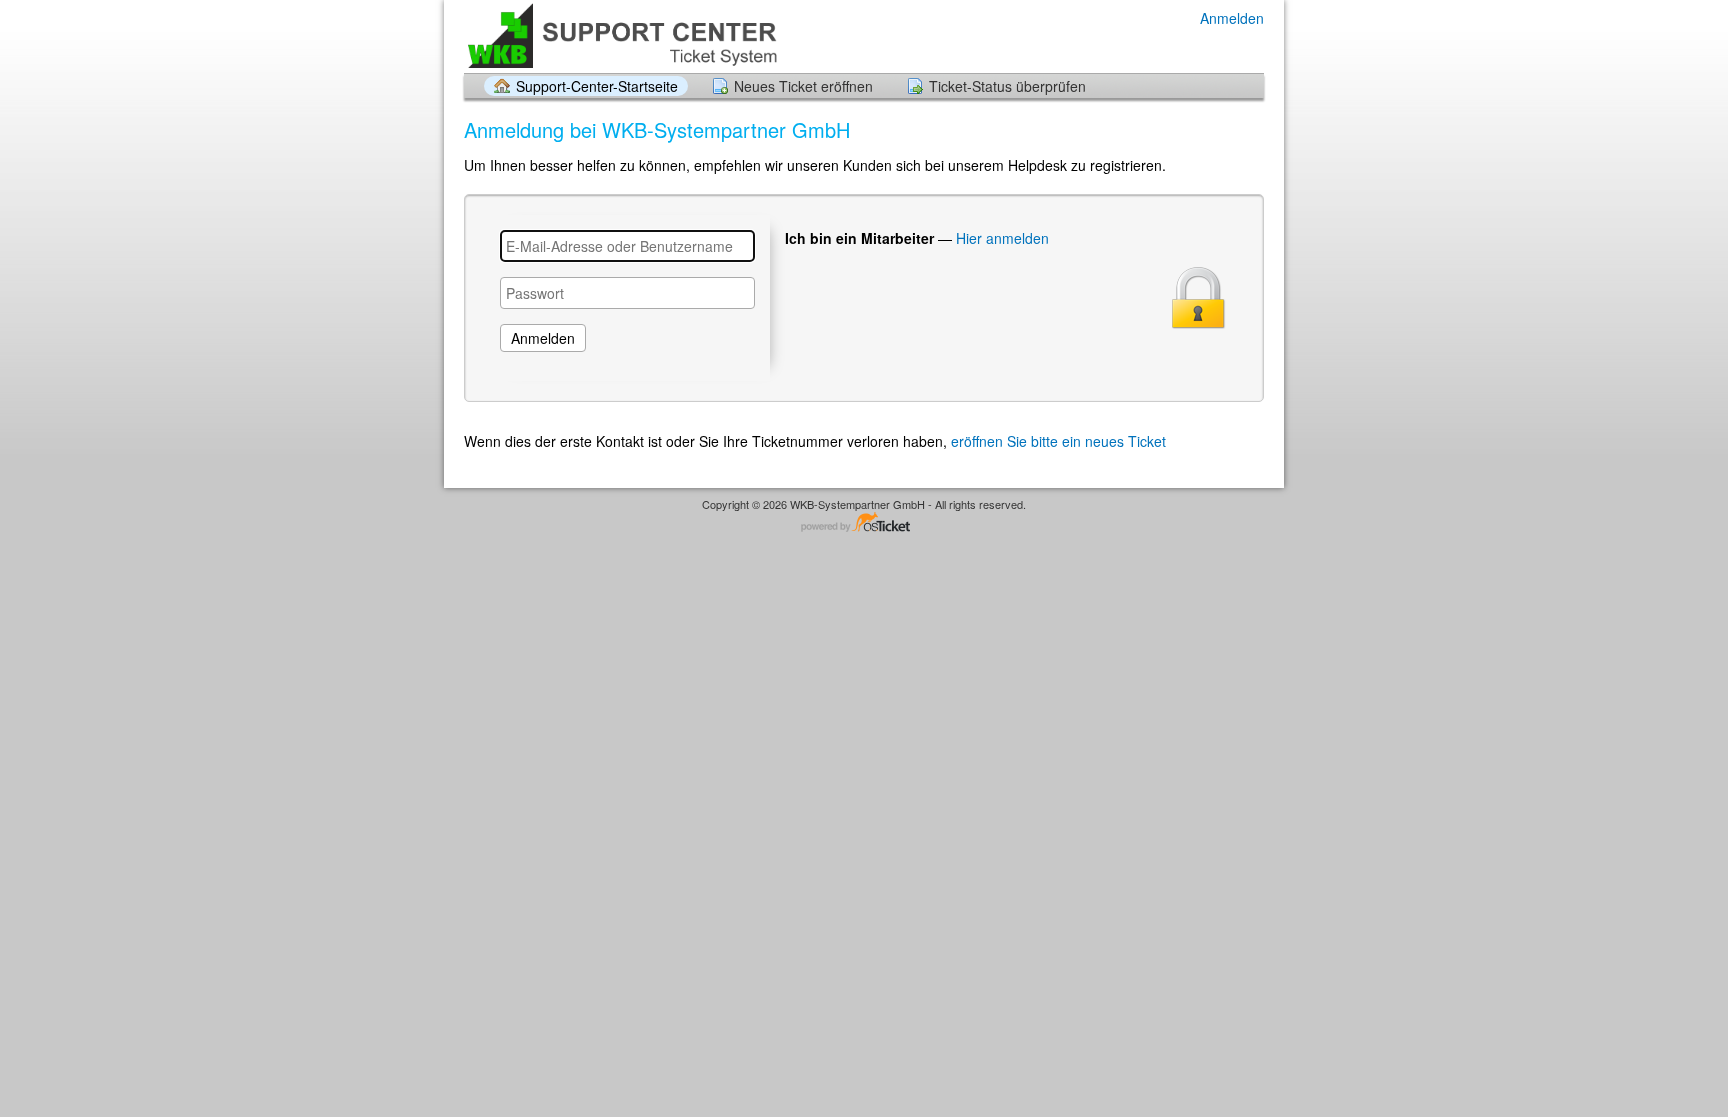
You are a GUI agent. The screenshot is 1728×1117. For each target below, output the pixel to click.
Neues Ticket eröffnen (803, 86)
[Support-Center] (622, 35)
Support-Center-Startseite (597, 86)
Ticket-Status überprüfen (1007, 86)
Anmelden (1232, 18)
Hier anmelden (1002, 238)
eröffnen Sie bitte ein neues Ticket (1058, 441)
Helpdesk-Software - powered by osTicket (864, 523)
